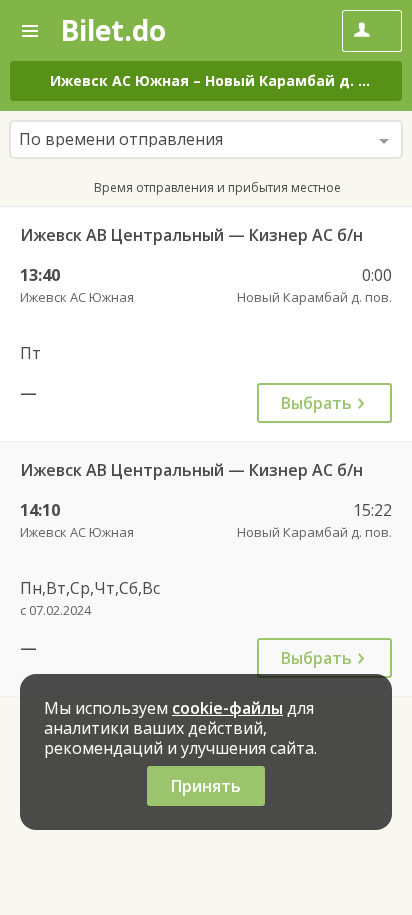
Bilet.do (113, 30)
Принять (206, 786)
